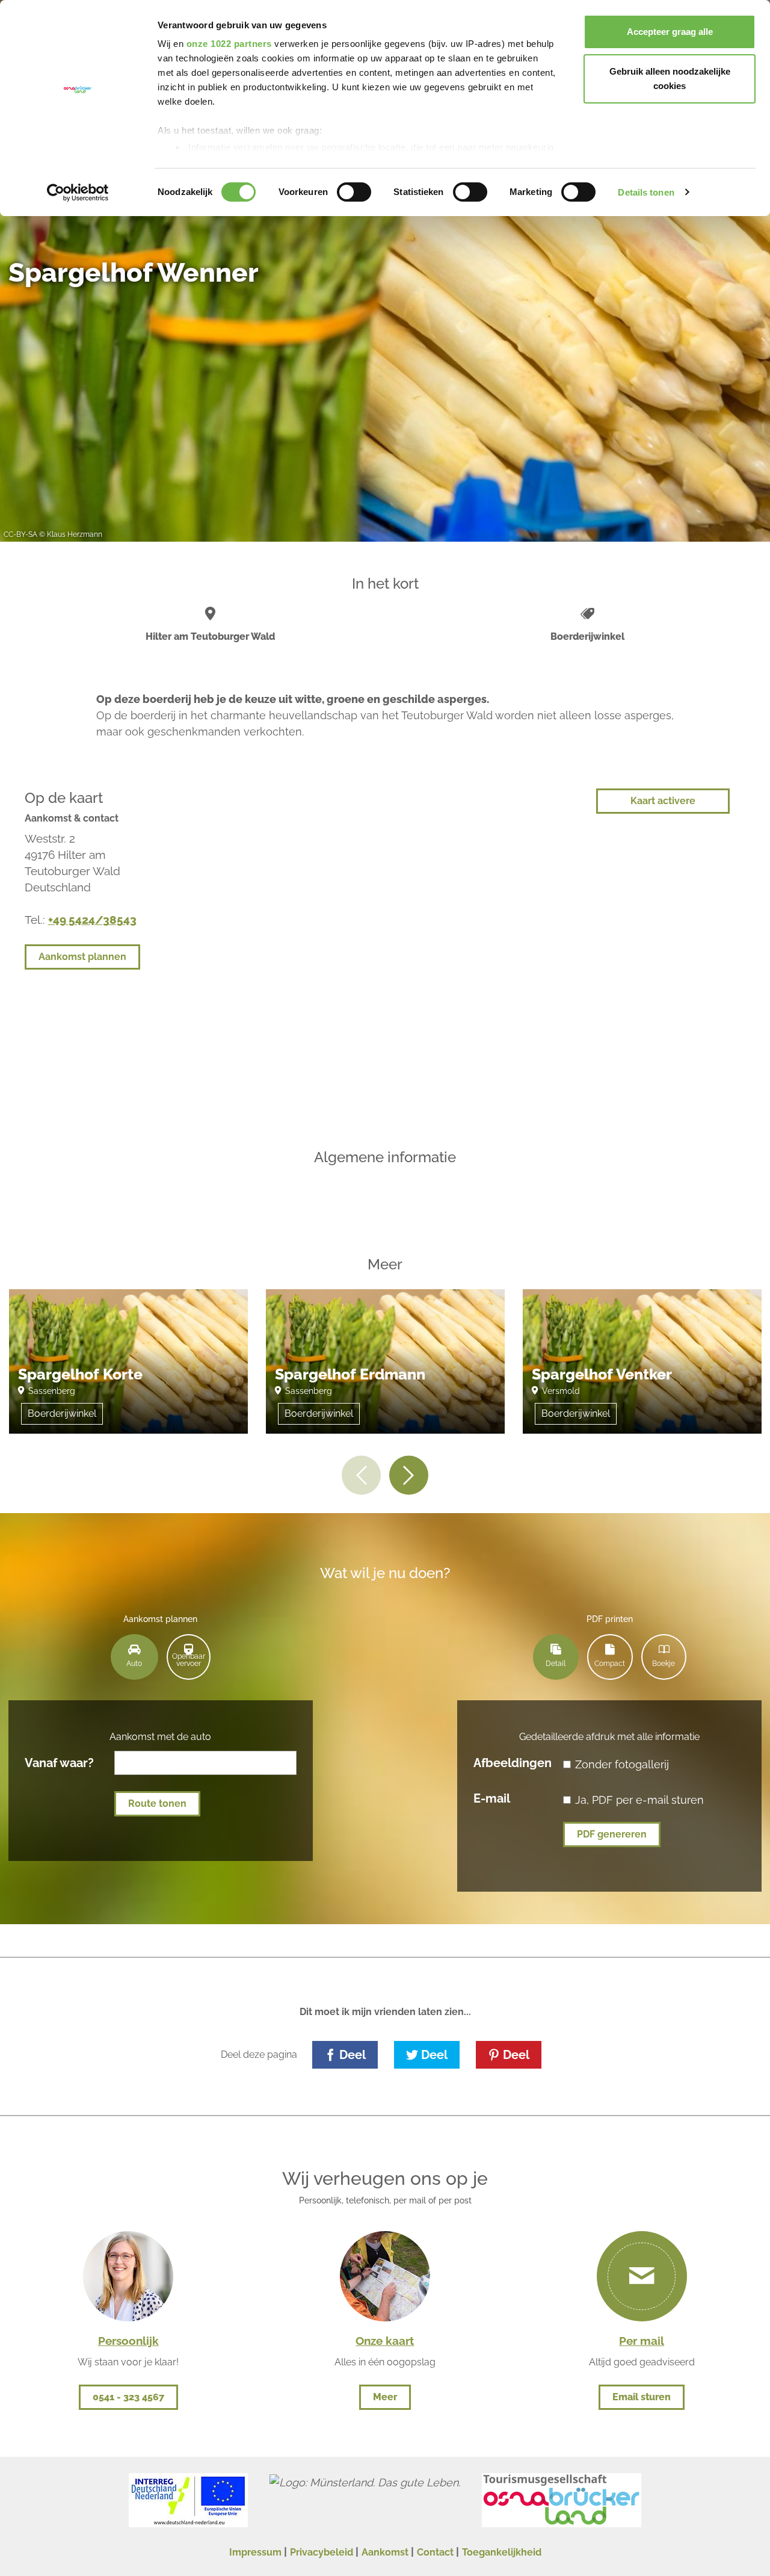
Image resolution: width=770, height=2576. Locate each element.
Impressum (255, 2552)
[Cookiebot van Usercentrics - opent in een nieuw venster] (78, 193)
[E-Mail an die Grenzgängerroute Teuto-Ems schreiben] (642, 2276)
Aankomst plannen (82, 957)
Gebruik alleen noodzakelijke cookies (670, 79)
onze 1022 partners (229, 44)
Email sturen (642, 2397)
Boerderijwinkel (62, 1413)
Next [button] (409, 1475)
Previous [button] (361, 1475)
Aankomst (385, 2552)
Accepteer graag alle (670, 32)
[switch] (354, 192)
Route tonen (157, 1804)
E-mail (492, 1798)
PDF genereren (612, 1834)
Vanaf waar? (59, 1762)
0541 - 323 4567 (128, 2397)
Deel (353, 2055)
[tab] (134, 1657)
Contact (435, 2552)
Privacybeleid (322, 2552)
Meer (385, 2397)
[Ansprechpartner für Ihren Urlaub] (385, 2275)
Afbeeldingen (513, 1762)
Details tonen (646, 192)
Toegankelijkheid (502, 2552)
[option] (128, 1370)
